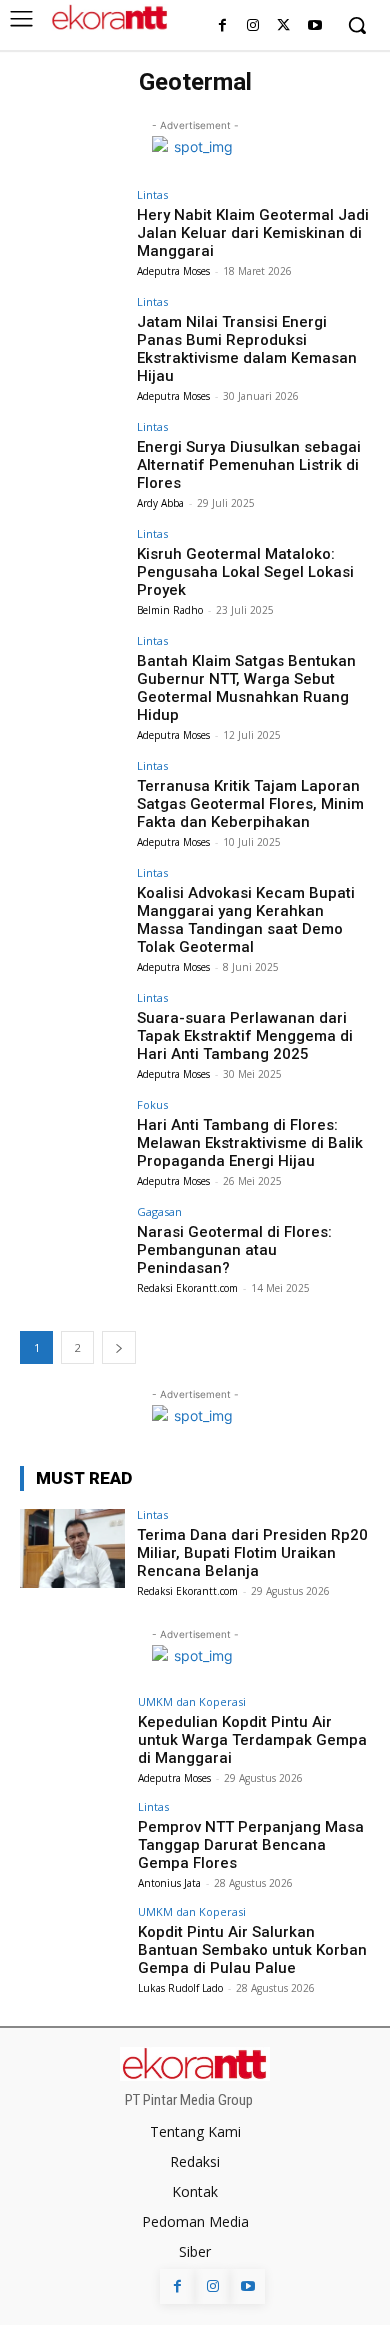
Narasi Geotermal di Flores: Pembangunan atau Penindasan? (234, 1250)
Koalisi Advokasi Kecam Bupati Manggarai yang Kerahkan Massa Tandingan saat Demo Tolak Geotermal (246, 920)
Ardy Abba (160, 503)
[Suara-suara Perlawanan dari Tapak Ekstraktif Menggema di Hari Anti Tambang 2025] (72, 1031)
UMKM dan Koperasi (192, 1701)
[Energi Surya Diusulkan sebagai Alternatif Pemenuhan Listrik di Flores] (72, 460)
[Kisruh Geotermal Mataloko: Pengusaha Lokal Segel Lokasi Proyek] (72, 567)
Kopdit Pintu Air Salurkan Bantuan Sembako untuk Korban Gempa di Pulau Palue (252, 1950)
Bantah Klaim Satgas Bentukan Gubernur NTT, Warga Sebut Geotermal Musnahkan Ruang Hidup (246, 688)
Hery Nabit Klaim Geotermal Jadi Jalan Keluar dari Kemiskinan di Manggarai (253, 233)
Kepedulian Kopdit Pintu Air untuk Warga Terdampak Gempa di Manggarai (252, 1740)
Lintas (152, 194)
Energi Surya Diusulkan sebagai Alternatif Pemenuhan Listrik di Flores (249, 465)
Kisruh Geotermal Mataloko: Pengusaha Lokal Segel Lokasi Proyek (245, 572)
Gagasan (159, 1211)
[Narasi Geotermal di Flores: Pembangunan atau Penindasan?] (72, 1245)
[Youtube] (314, 26)
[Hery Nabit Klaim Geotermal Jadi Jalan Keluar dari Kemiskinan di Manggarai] (72, 228)
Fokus (152, 1104)
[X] (283, 26)
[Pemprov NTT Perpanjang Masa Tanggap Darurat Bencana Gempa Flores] (72, 1840)
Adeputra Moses (173, 271)
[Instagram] (253, 26)
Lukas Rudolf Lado (180, 1988)
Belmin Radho (170, 610)
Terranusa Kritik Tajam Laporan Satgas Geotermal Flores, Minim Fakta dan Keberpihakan (250, 804)
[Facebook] (222, 26)
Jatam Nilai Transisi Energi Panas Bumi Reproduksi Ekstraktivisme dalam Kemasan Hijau (247, 349)
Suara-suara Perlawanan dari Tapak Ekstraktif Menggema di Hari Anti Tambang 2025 (245, 1036)
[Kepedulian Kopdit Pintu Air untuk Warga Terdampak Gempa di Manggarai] (72, 1735)
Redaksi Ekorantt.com (187, 1288)
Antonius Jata (169, 1883)
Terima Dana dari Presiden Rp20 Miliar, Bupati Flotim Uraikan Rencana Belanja (252, 1553)
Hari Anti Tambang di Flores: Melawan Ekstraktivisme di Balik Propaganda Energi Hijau (250, 1143)
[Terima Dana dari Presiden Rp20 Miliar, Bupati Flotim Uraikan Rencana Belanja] (72, 1548)
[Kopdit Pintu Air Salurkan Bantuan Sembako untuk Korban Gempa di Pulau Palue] (72, 1945)
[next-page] (119, 1347)
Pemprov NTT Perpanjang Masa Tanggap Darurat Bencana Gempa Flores (251, 1845)
